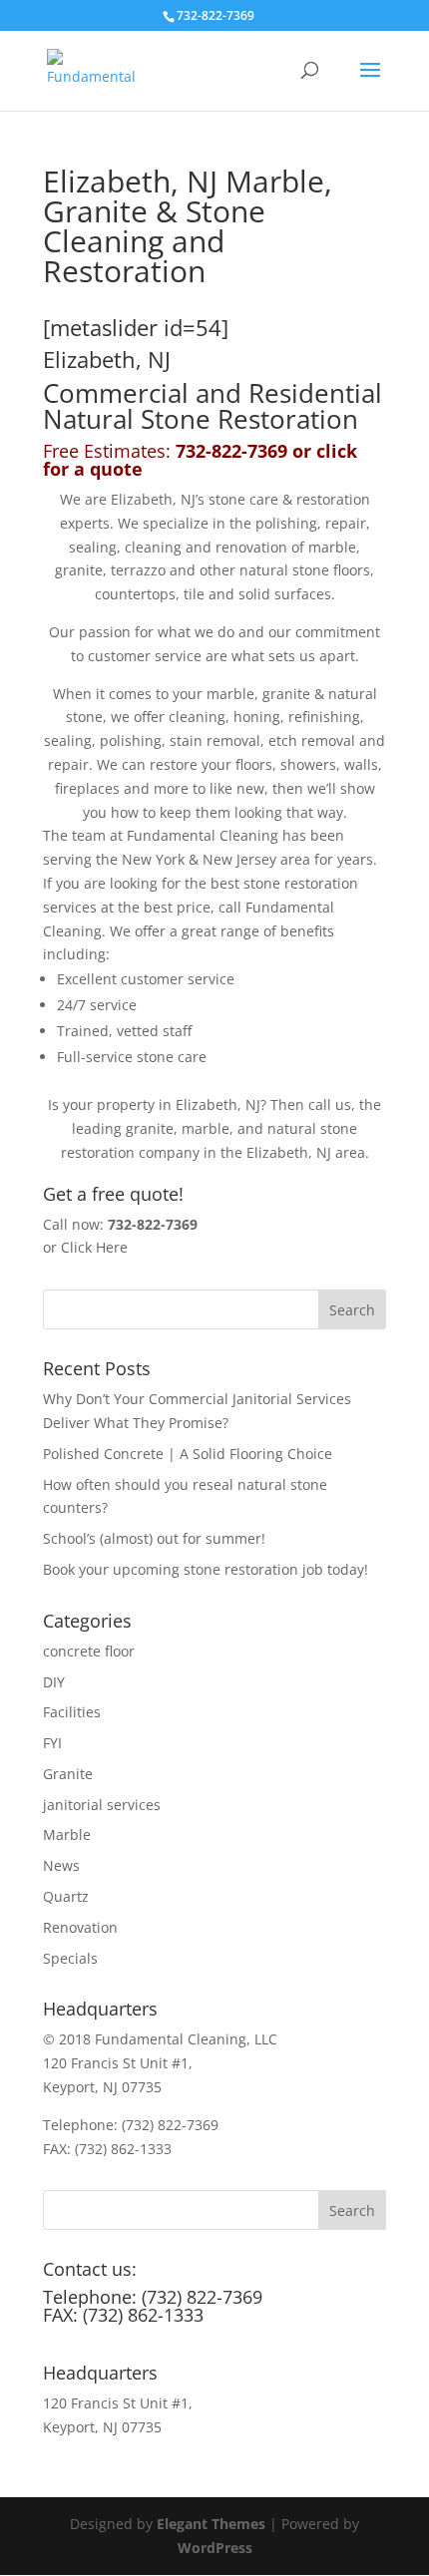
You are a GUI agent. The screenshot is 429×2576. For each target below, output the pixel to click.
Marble (67, 1835)
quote (116, 469)
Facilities (72, 1712)
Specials (70, 1958)
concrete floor (89, 1651)
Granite (68, 1774)
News (61, 1865)
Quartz (66, 1896)
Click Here (94, 1247)
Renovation (80, 1927)
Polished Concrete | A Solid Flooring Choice (188, 1454)
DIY (54, 1682)
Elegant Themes (211, 2524)
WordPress (215, 2548)
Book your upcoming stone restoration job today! (206, 1569)
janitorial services (102, 1805)
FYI (52, 1743)
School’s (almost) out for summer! (154, 1538)
